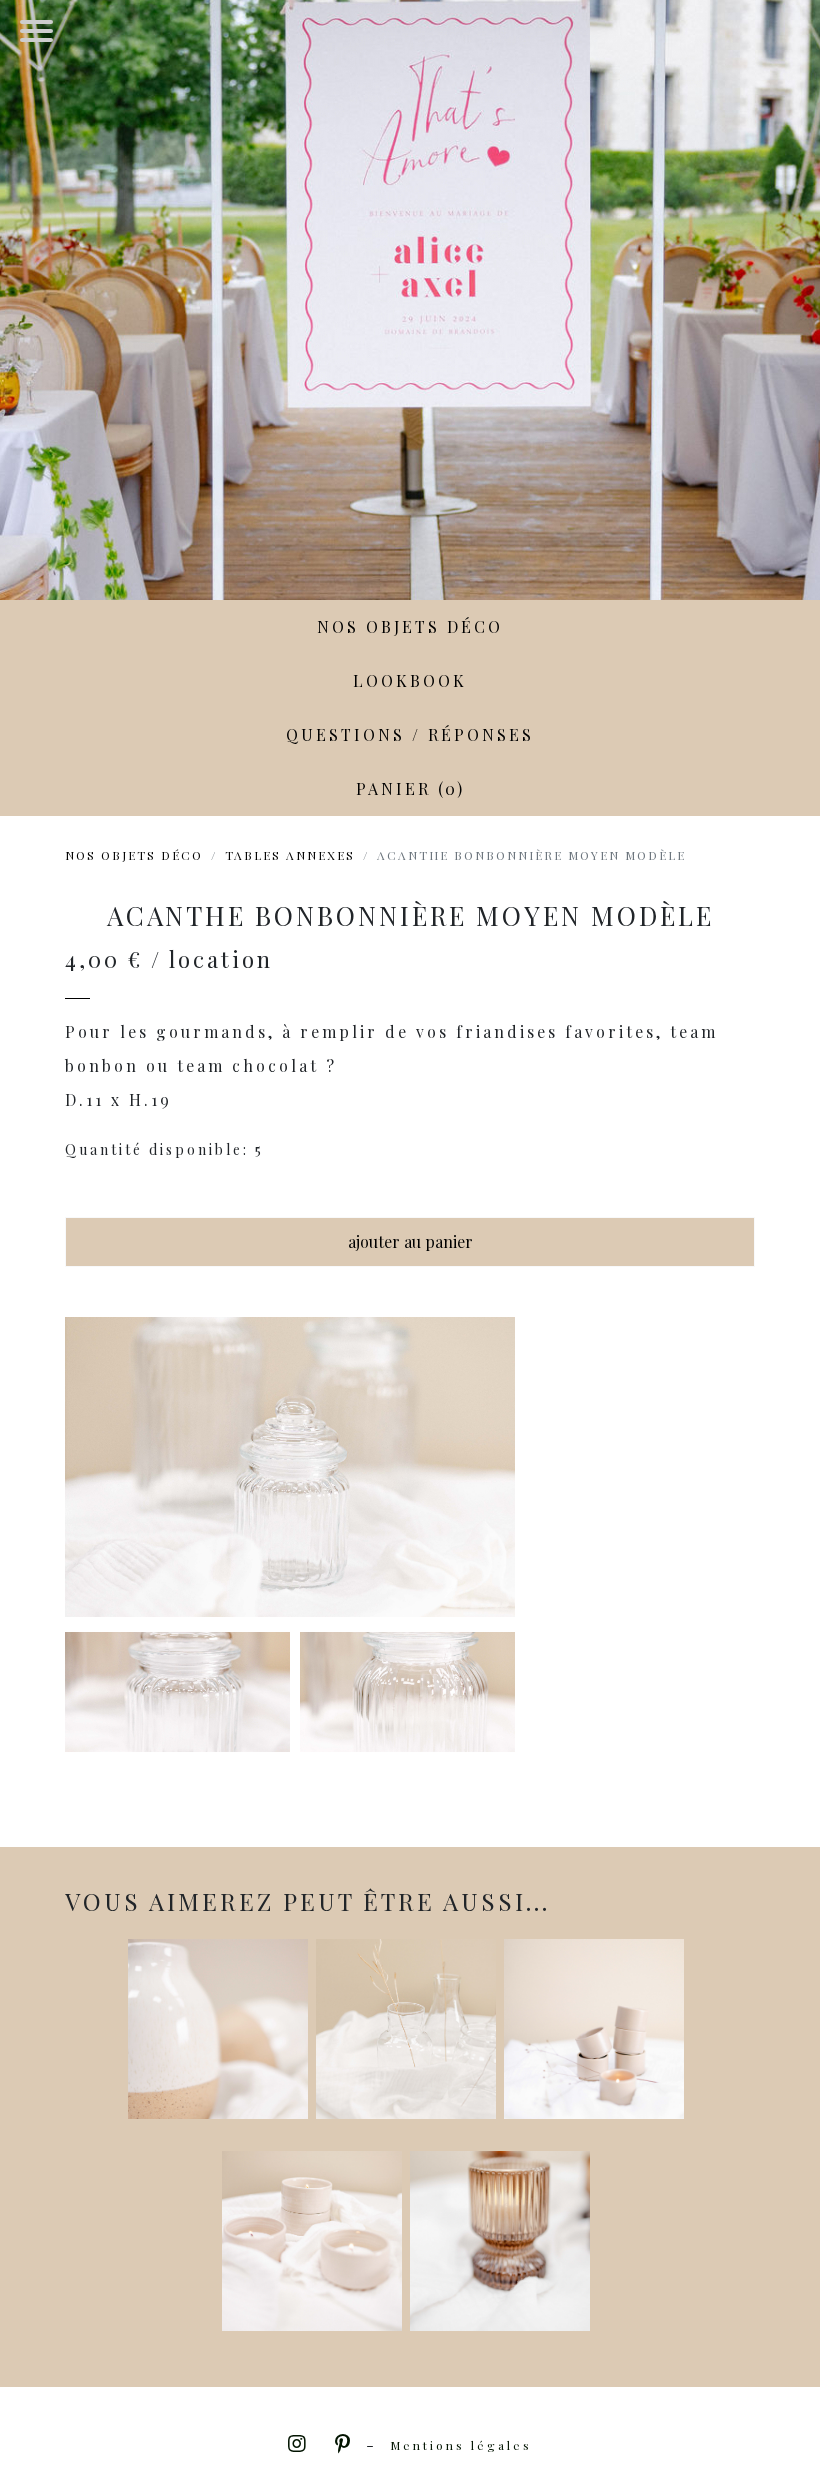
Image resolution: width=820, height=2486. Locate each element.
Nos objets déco (410, 626)
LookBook (410, 680)
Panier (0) (410, 788)
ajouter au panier (410, 1241)
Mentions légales (461, 2445)
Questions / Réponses (410, 734)
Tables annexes (290, 855)
